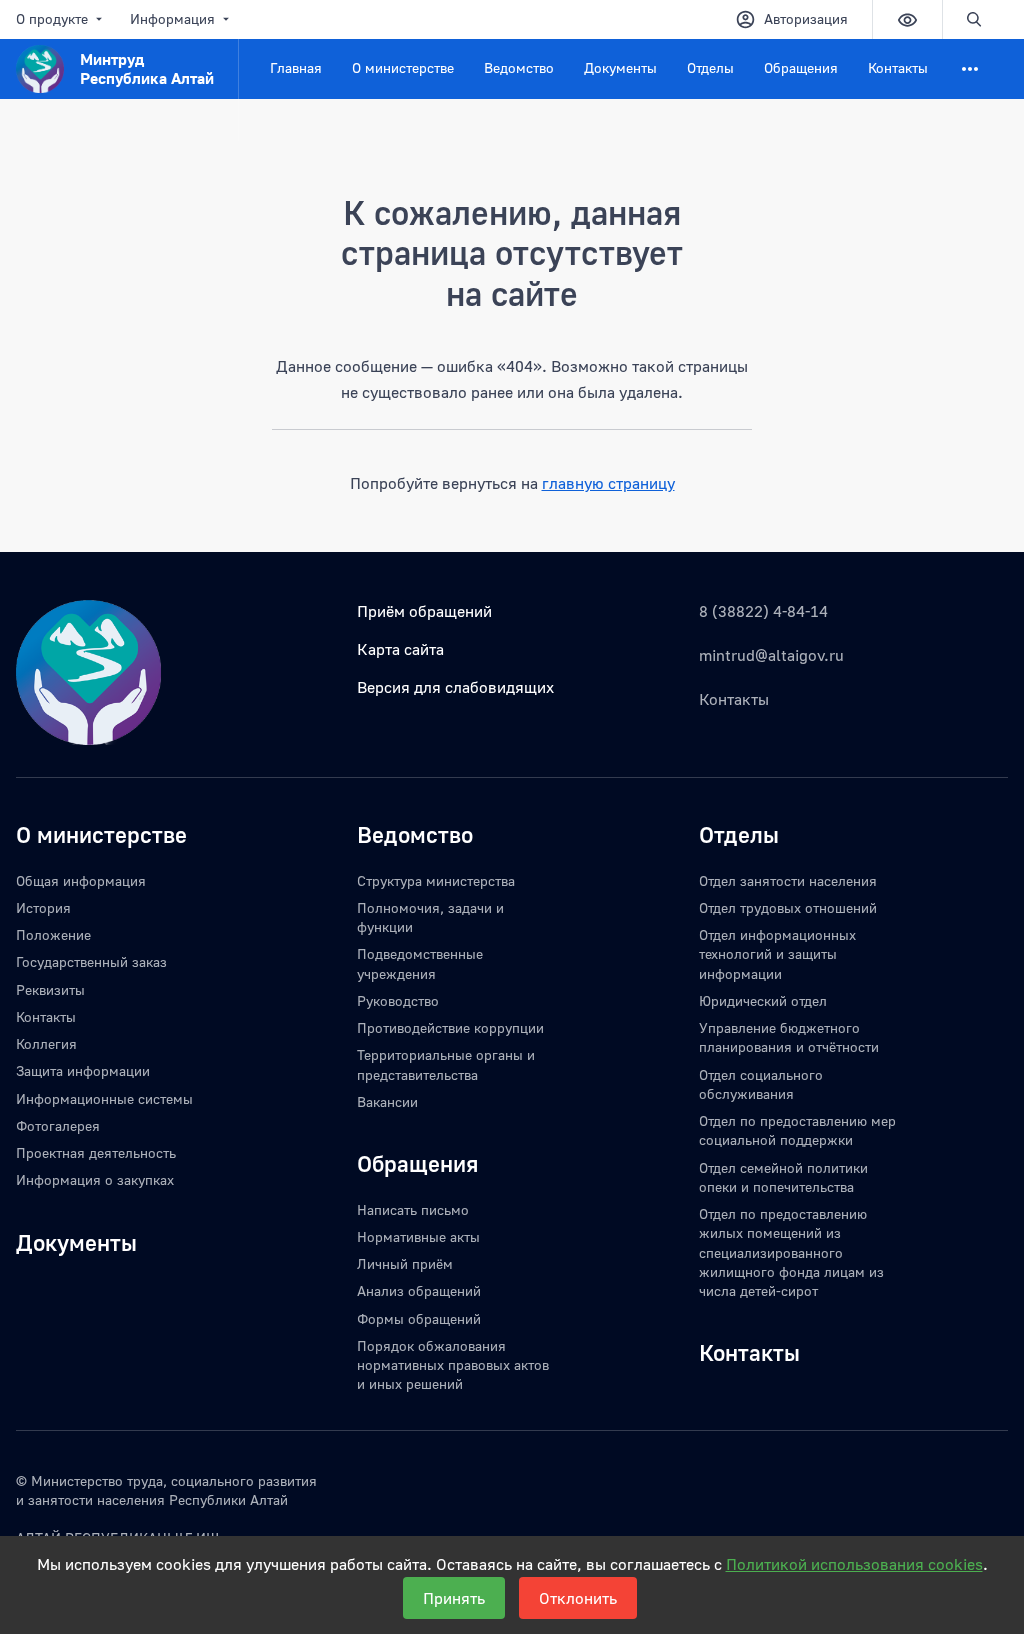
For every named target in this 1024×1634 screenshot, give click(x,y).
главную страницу (608, 483)
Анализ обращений (419, 1290)
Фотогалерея (58, 1125)
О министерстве (403, 67)
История (43, 907)
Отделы (710, 67)
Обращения (801, 67)
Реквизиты (50, 989)
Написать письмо (413, 1209)
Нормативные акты (418, 1236)
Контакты (898, 67)
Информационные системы (104, 1098)
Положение (53, 934)
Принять (454, 1598)
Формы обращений (419, 1318)
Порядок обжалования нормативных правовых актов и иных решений (453, 1365)
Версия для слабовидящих (455, 687)
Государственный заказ (91, 961)
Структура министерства (436, 880)
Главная (296, 67)
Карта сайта (400, 649)
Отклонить (578, 1598)
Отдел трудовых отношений (788, 907)
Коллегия (46, 1043)
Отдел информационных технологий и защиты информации (777, 954)
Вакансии (387, 1101)
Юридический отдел (763, 1000)
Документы (620, 67)
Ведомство (519, 67)
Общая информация (81, 880)
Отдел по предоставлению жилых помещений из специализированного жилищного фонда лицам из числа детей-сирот (791, 1252)
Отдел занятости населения (788, 880)
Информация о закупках (95, 1179)
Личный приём (405, 1263)
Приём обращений (424, 611)
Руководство (398, 1000)
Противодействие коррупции (450, 1027)
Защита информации (83, 1070)
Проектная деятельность (96, 1152)
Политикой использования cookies (854, 1564)
